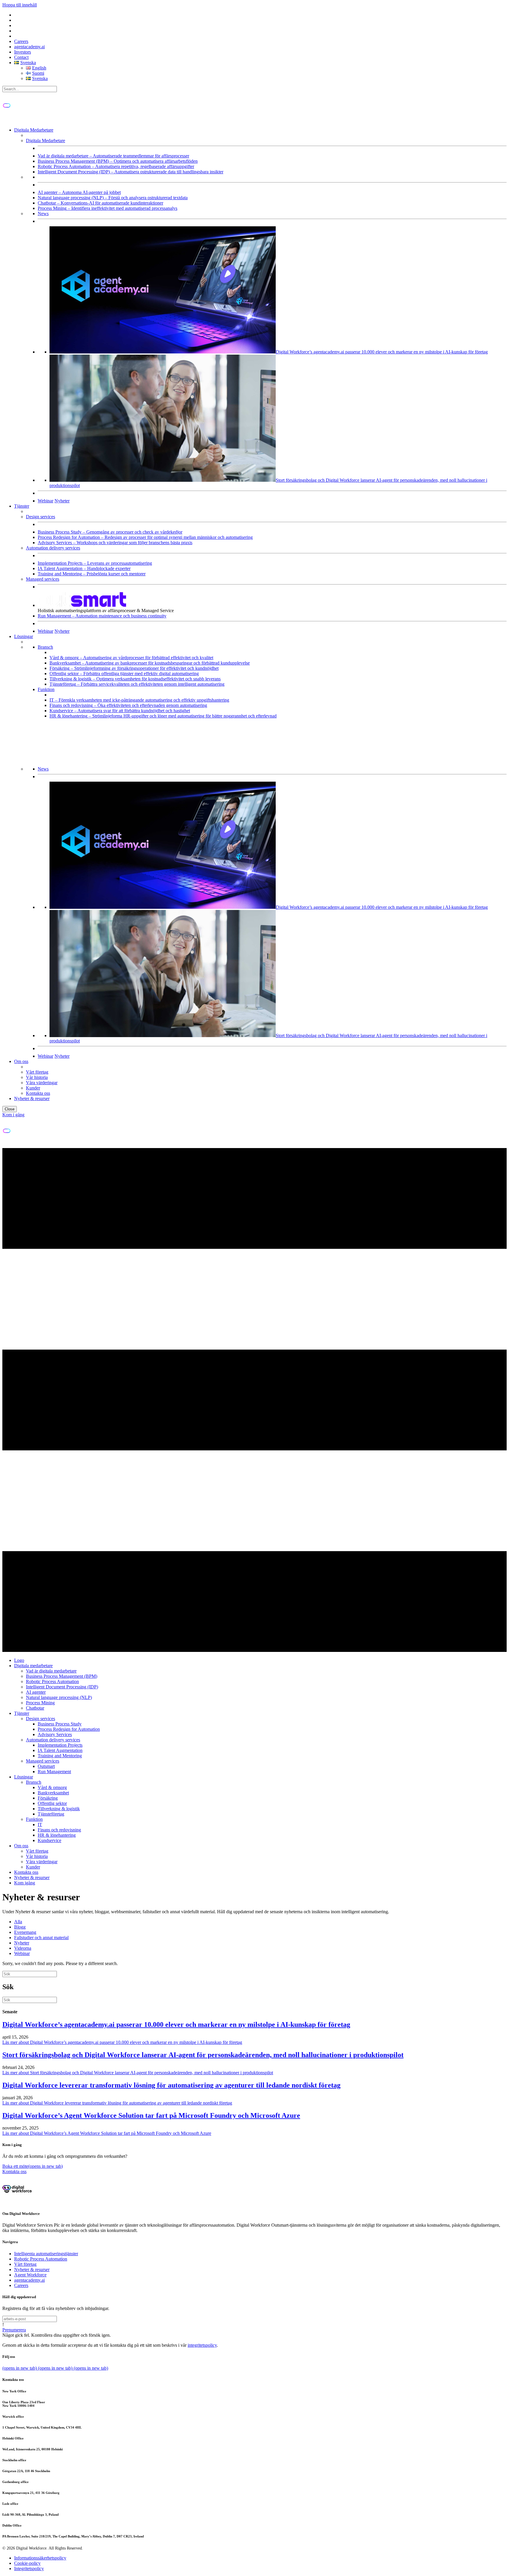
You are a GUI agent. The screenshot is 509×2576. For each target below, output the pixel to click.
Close (10, 1109)
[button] (14, 2330)
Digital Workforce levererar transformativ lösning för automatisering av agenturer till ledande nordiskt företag (171, 2085)
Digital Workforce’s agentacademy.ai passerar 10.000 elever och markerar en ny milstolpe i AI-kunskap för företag (176, 2024)
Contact (21, 57)
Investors (23, 52)
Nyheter (62, 501)
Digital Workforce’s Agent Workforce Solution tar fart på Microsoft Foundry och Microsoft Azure (151, 2115)
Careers (21, 41)
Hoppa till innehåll (20, 5)
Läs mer (122, 2042)
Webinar (46, 501)
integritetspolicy (202, 2345)
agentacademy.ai (29, 47)
